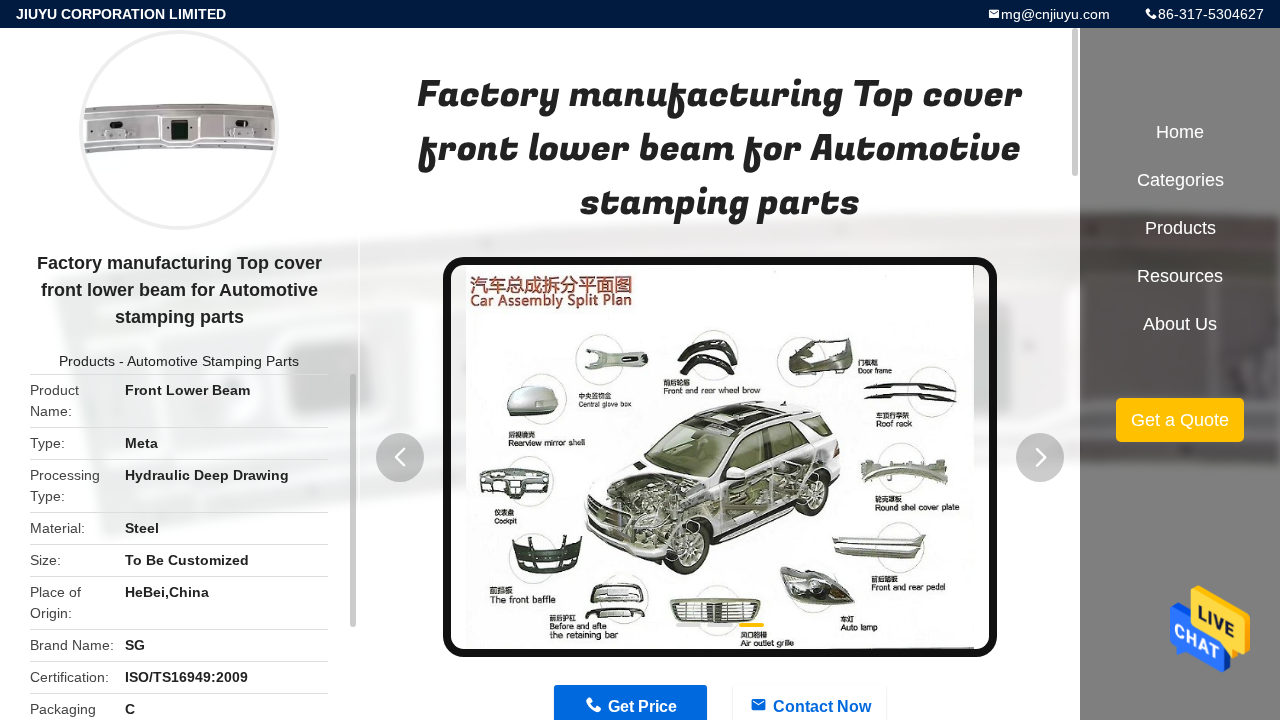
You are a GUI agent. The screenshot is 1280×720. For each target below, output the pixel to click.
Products (87, 361)
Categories (1180, 180)
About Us (1180, 324)
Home (1180, 132)
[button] (400, 457)
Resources (1180, 276)
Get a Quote (1180, 420)
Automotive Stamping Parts (213, 361)
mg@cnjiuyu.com (1055, 14)
